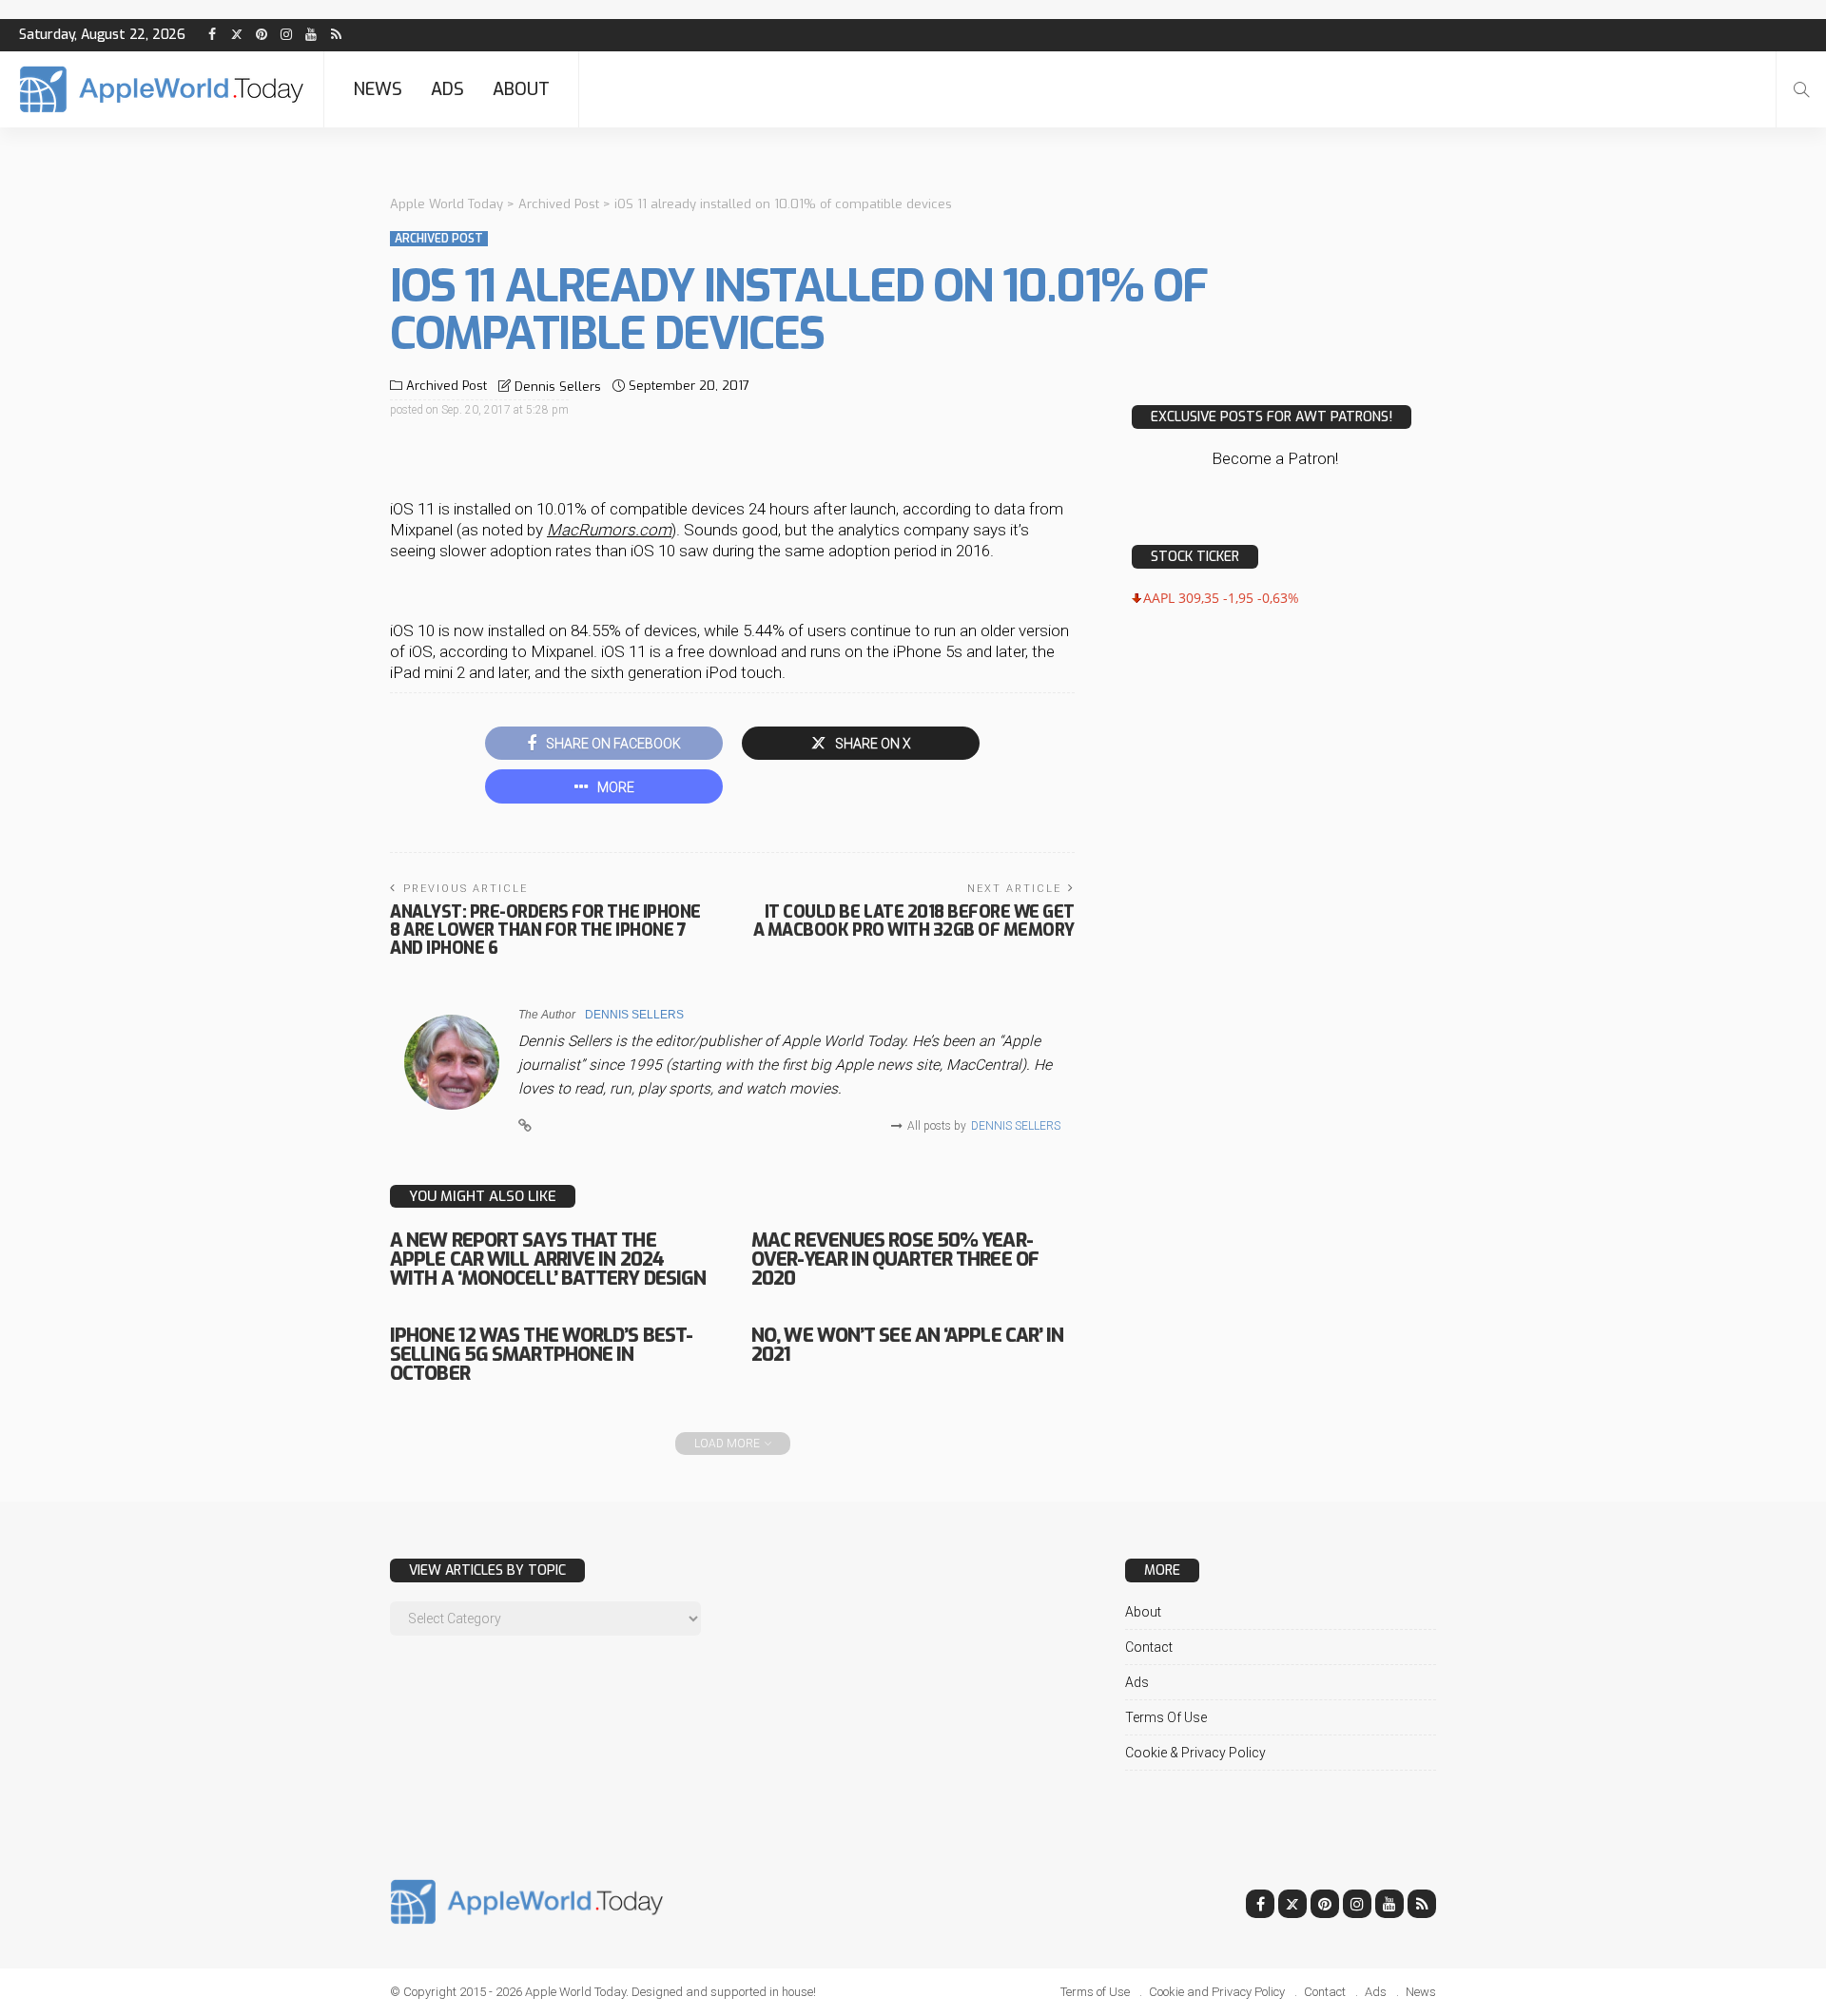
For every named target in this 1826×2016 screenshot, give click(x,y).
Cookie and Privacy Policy (1217, 1992)
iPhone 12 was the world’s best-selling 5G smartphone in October (541, 1355)
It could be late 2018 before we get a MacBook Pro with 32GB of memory (914, 921)
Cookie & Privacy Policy (1195, 1753)
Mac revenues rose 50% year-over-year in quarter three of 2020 (895, 1260)
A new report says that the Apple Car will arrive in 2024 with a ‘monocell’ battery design (548, 1260)
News (378, 89)
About (521, 89)
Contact (1149, 1647)
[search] (1801, 89)
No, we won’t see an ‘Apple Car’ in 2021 (907, 1345)
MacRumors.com (609, 530)
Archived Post (439, 239)
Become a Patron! (1275, 458)
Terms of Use (1166, 1717)
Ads (447, 89)
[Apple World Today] (162, 89)
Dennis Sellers (558, 387)
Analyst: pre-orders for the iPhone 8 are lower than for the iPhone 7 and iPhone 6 (545, 930)
